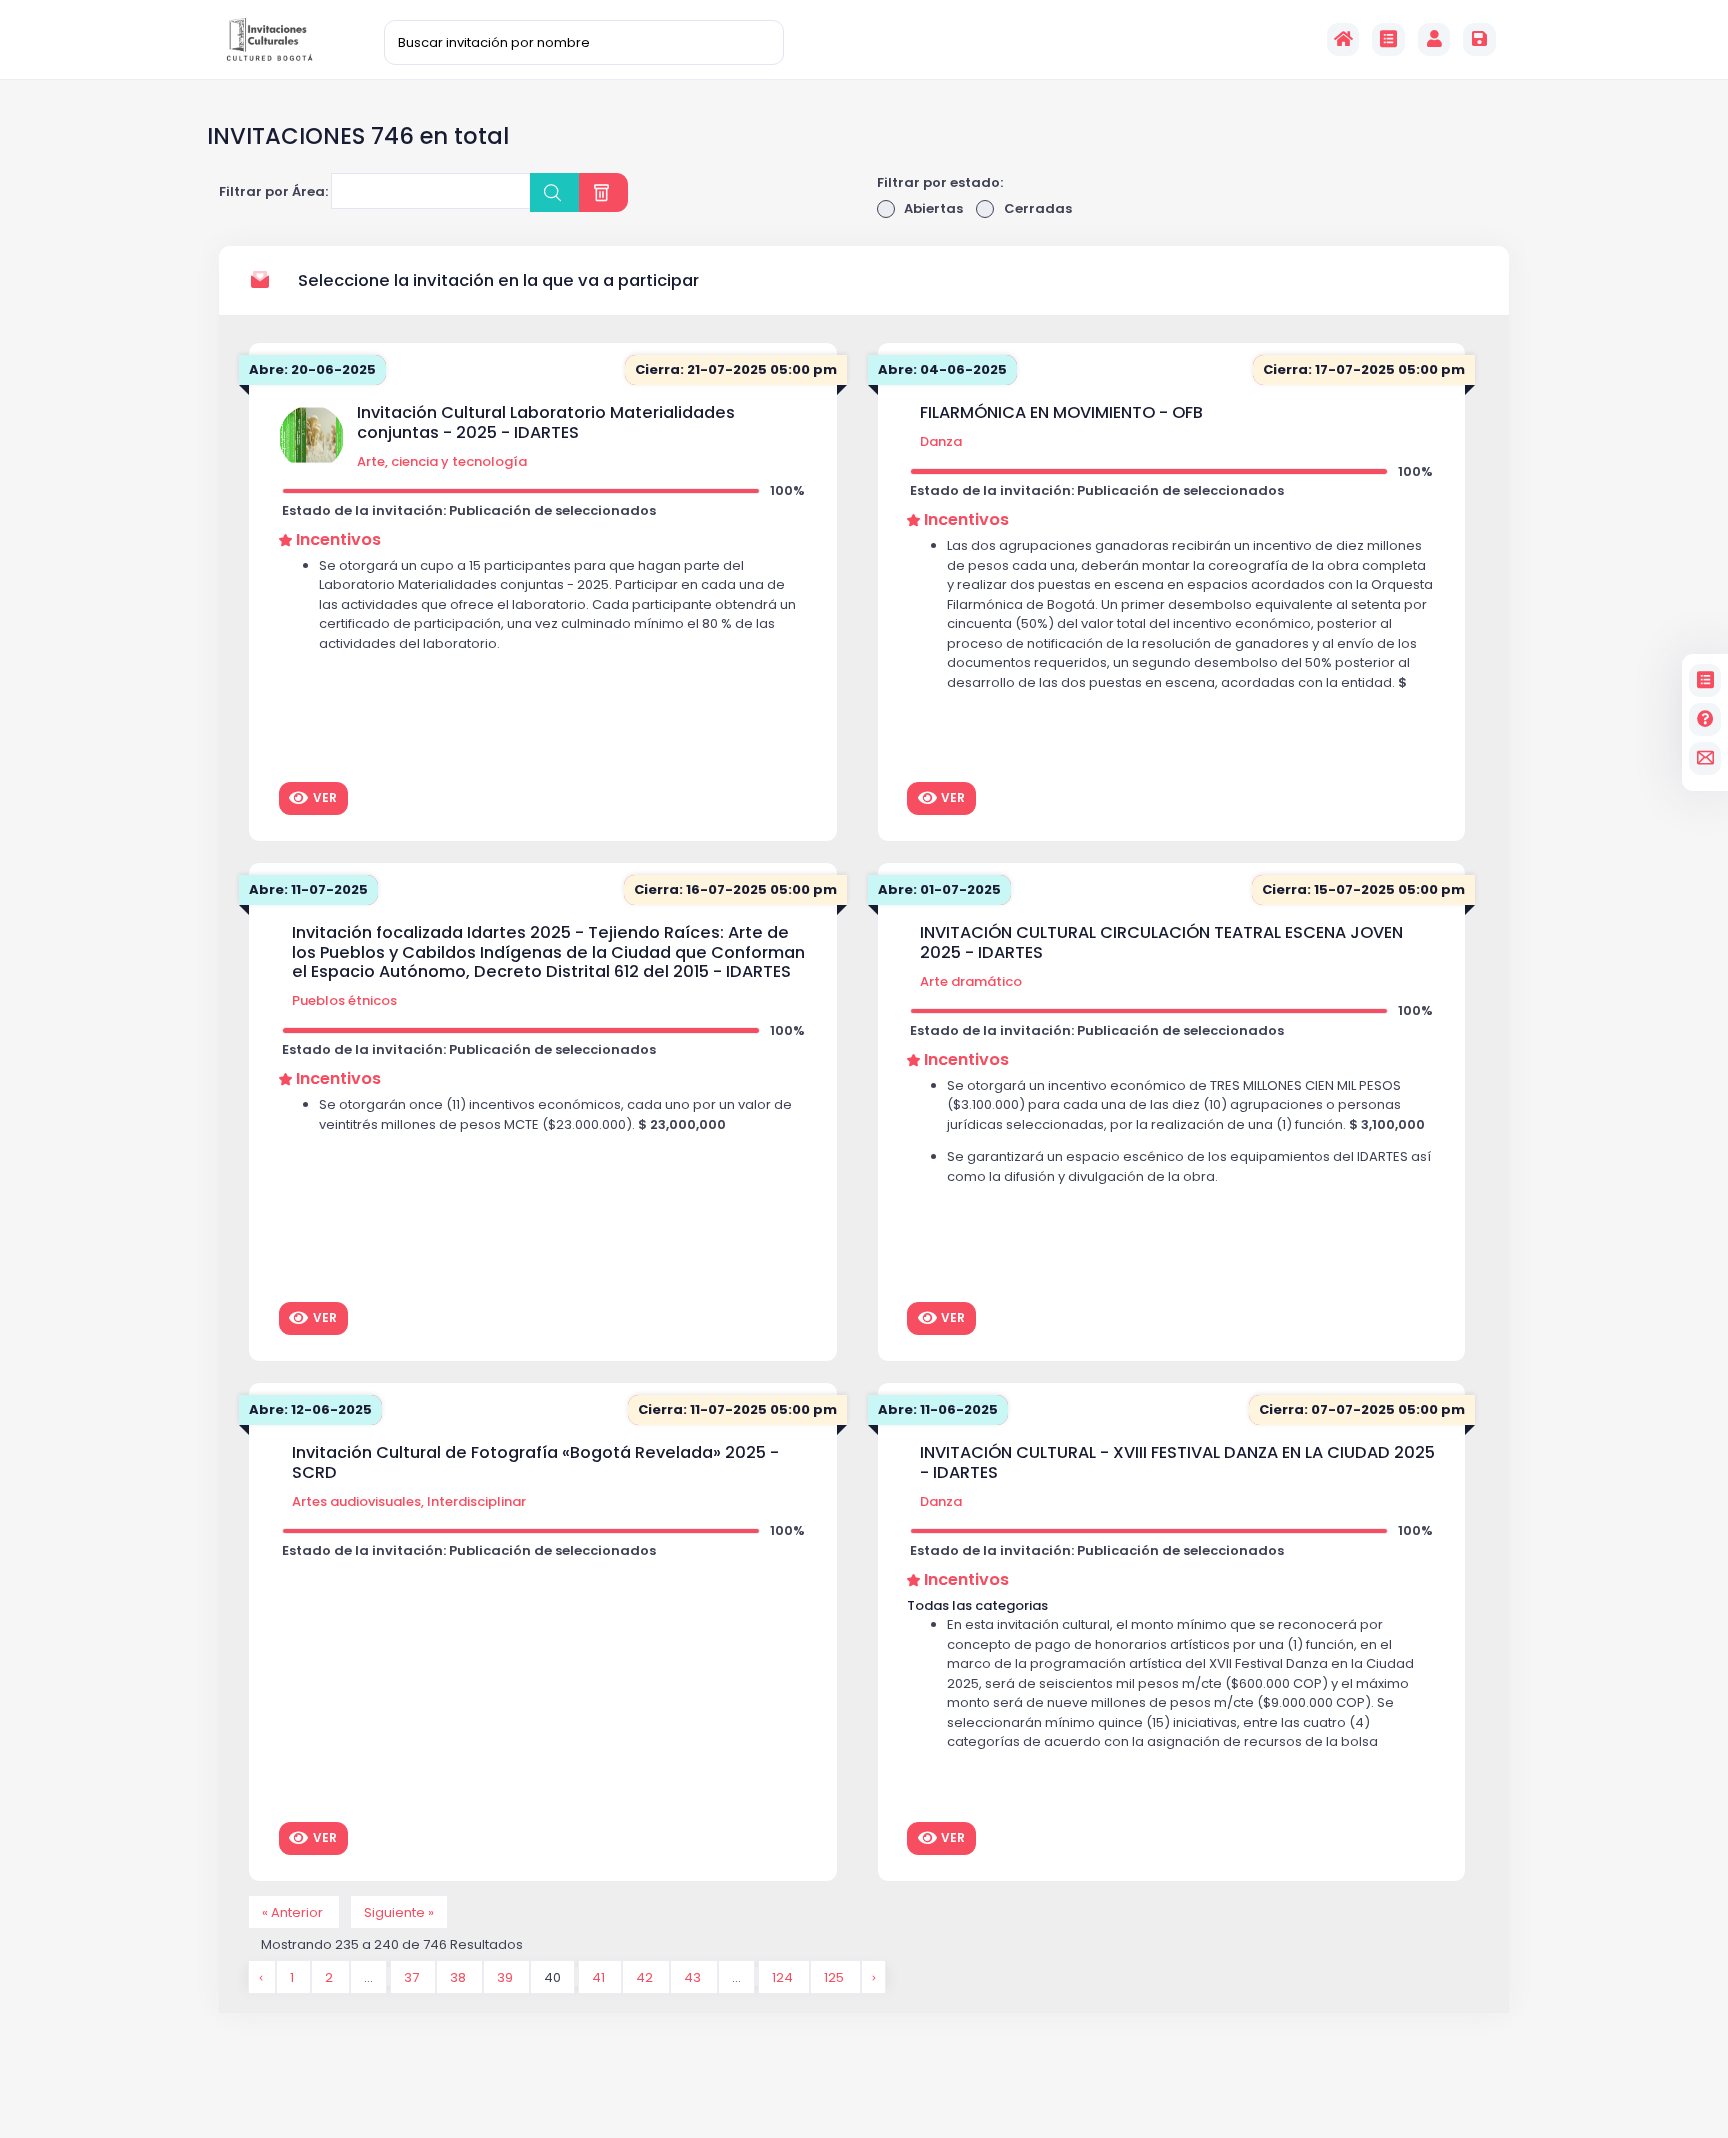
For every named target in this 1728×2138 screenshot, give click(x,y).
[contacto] (1705, 758)
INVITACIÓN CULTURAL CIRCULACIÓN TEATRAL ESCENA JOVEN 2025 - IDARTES (1161, 942)
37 (413, 1976)
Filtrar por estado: (940, 182)
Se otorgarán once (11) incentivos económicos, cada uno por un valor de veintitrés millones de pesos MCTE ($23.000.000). (555, 1114)
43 (694, 1976)
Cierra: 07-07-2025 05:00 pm (1362, 1409)
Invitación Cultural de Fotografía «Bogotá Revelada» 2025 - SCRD (535, 1462)
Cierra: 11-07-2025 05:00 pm (737, 1409)
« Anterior (294, 1911)
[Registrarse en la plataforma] (1479, 39)
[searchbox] (350, 194)
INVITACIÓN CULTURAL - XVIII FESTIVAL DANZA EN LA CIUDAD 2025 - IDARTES (1177, 1462)
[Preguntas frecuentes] (1705, 719)
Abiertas (933, 208)
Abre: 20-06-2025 (312, 369)
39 (506, 1976)
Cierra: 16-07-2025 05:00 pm (735, 889)
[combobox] (431, 191)
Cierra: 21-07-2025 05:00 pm (736, 369)
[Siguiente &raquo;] (873, 1977)
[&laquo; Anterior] (262, 1977)
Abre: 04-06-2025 (942, 369)
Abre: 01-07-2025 (939, 889)
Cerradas (1038, 208)
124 (784, 1976)
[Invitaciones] (1388, 39)
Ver (325, 797)
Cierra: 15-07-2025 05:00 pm (1363, 889)
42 (646, 1976)
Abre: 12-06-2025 (310, 1409)
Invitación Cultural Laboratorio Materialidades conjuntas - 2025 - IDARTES (546, 422)
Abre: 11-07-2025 (308, 889)
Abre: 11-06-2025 (938, 1409)
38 (459, 1976)
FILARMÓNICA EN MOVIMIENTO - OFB (1061, 413)
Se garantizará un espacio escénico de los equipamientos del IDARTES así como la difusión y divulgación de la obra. (1189, 1166)
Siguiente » (399, 1911)
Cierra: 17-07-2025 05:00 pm (1364, 369)
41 (600, 1976)
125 (835, 1976)
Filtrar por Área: (273, 191)
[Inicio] (1343, 39)
